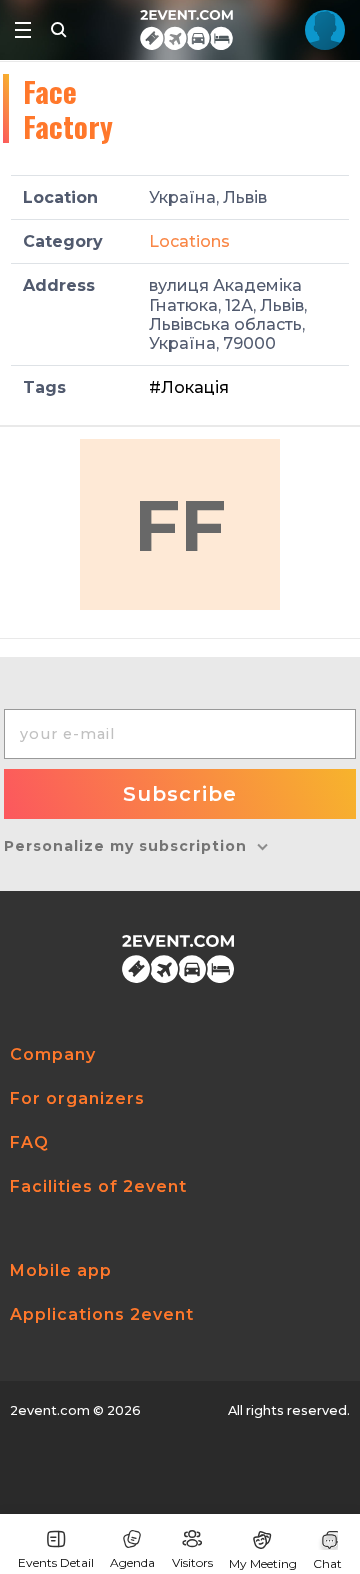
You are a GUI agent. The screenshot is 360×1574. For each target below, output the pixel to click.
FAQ (29, 1142)
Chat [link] (327, 1563)
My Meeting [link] (263, 1563)
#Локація (189, 387)
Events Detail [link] (56, 1562)
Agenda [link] (132, 1562)
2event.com (50, 1410)
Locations (189, 241)
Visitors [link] (192, 1562)
